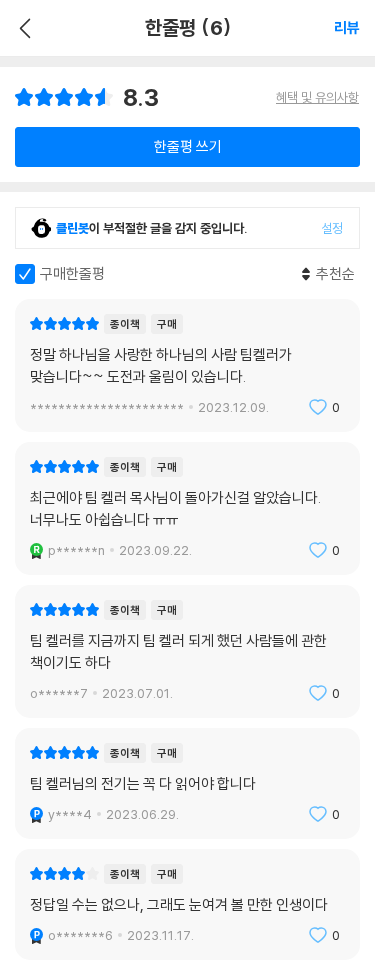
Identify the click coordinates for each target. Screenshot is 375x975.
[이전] (22, 28)
